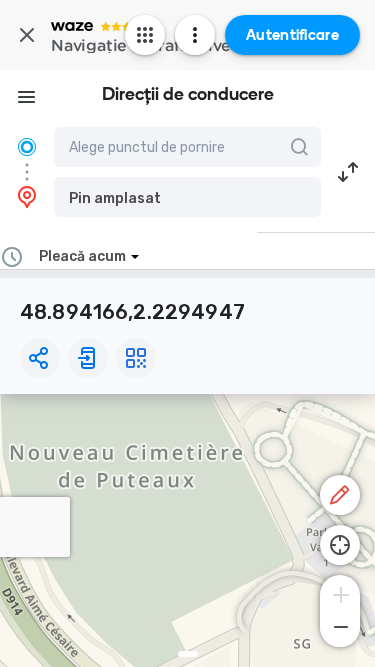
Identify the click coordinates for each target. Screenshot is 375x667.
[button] (187, 197)
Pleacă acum (82, 256)
